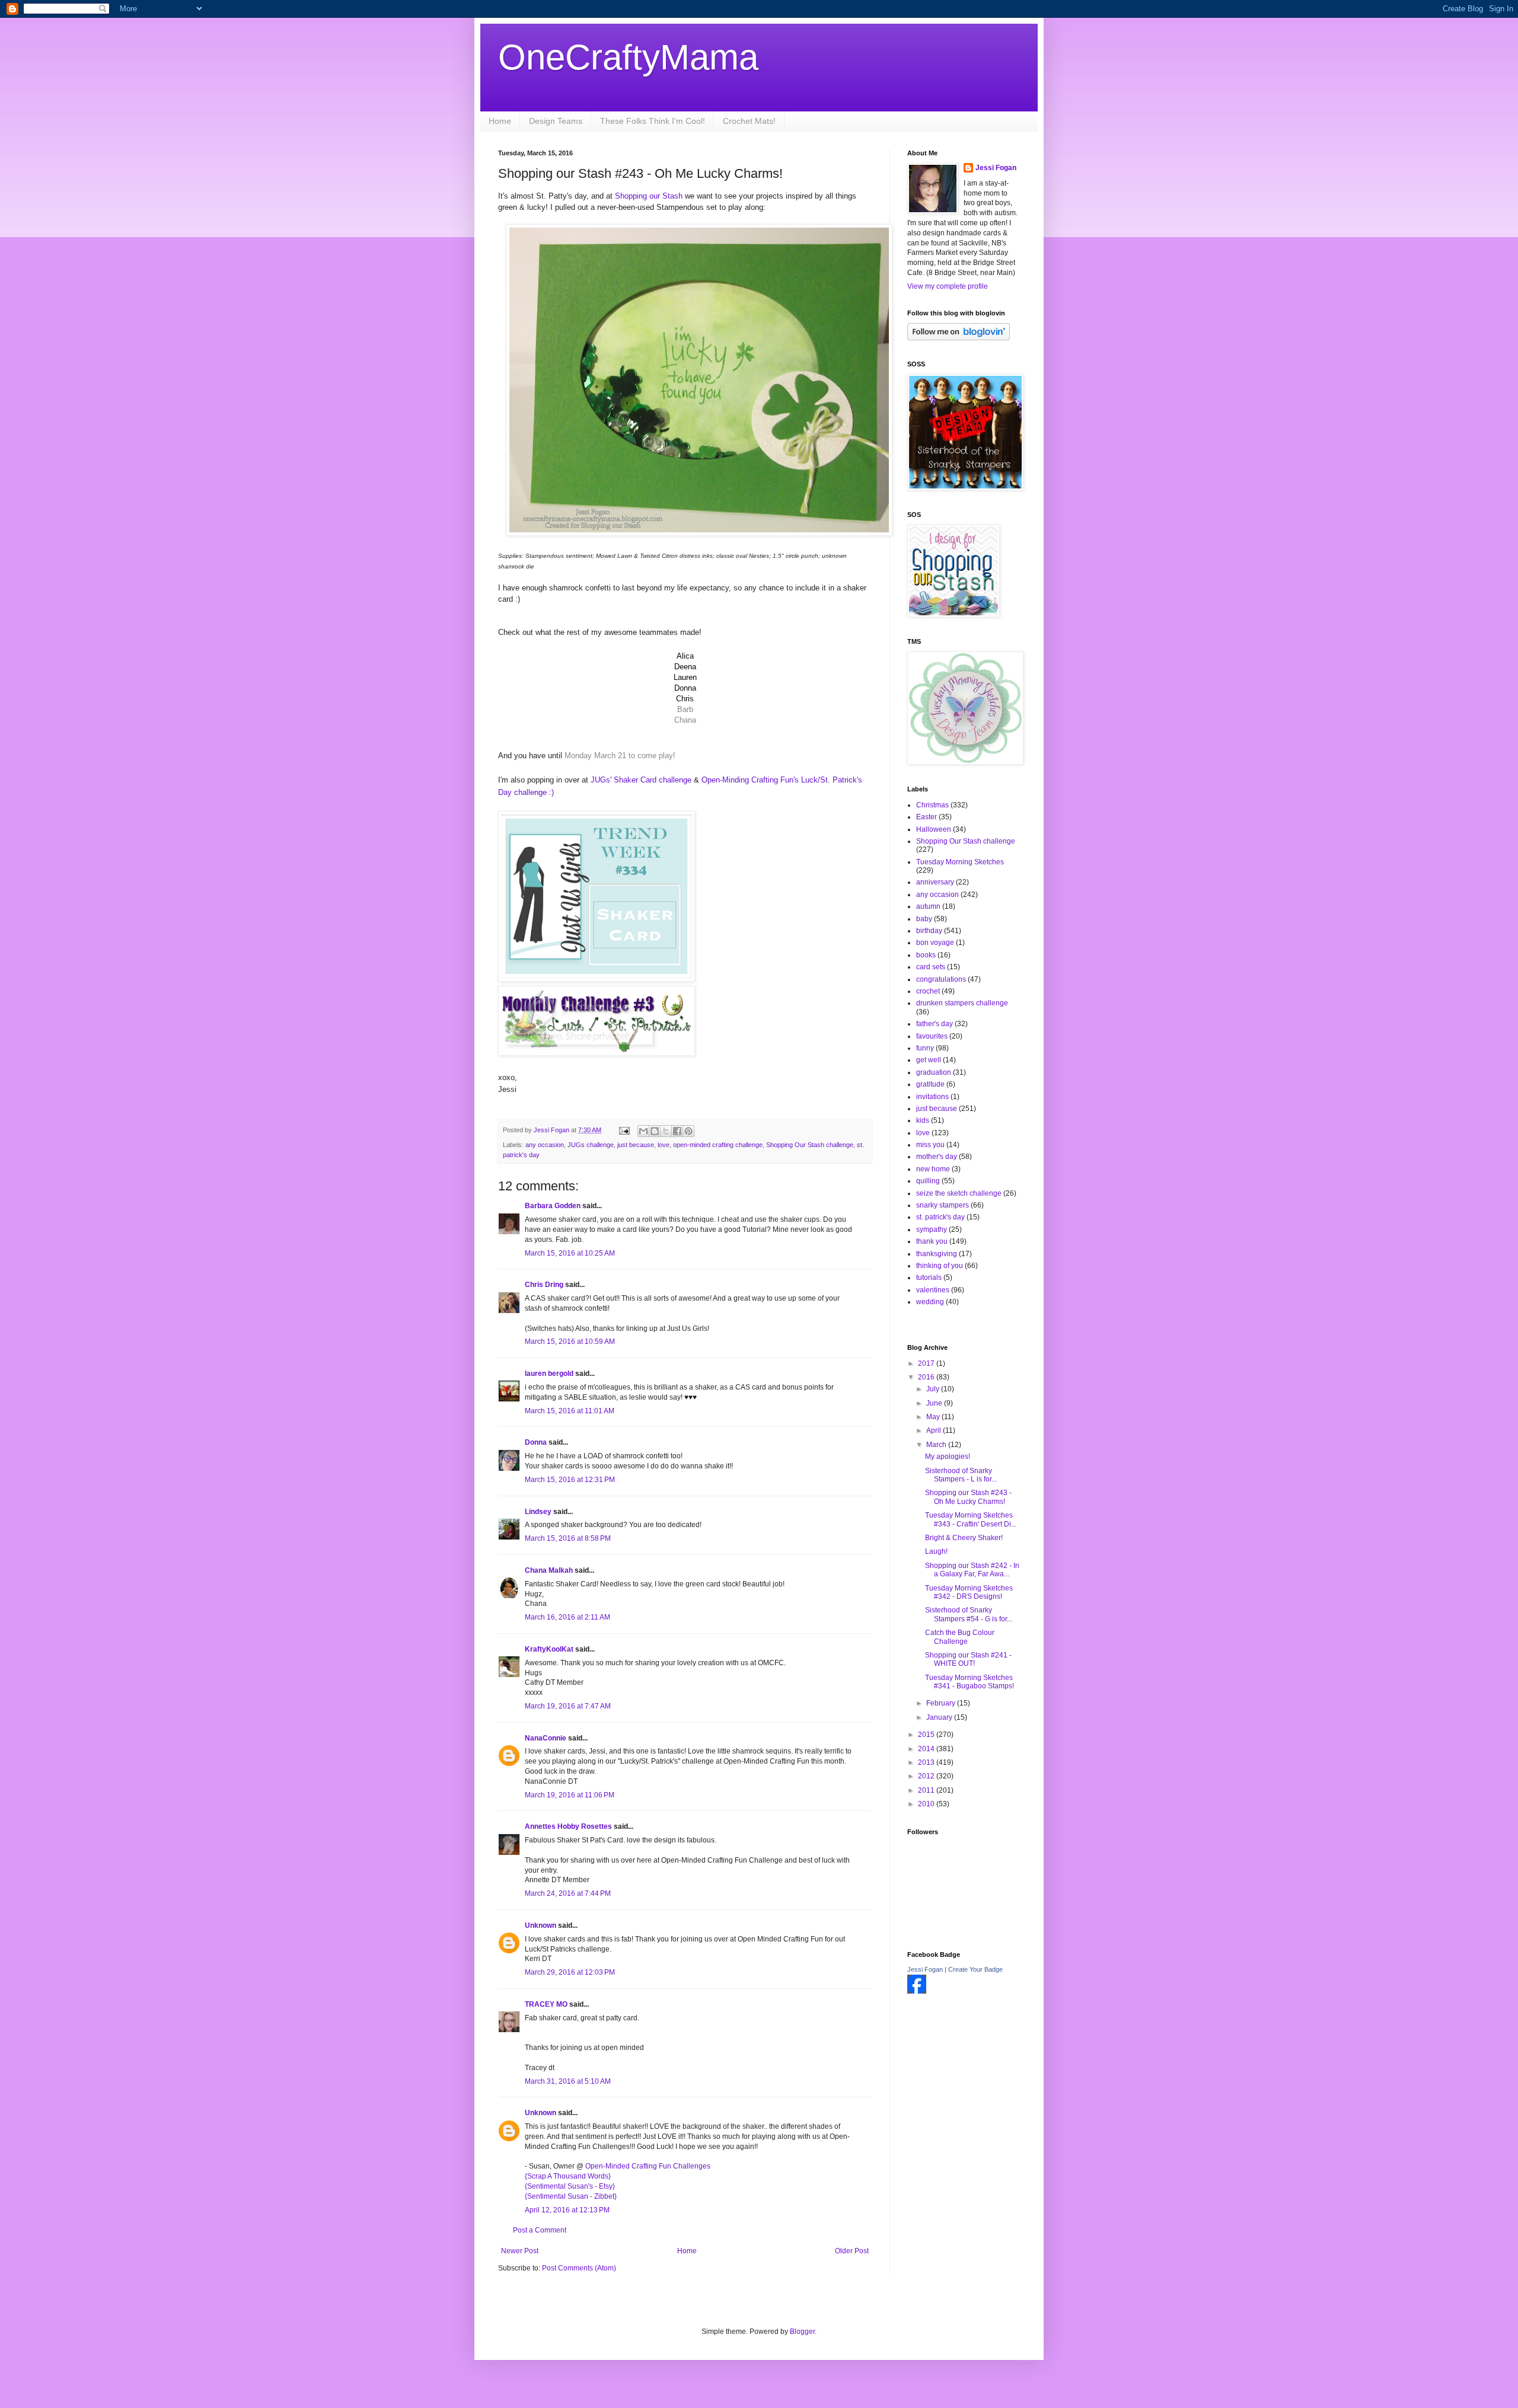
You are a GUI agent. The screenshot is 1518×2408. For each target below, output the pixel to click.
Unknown (540, 1925)
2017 (927, 1363)
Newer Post (520, 2251)
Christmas (932, 805)
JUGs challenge (591, 1145)
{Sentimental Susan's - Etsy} (570, 2186)
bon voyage (935, 943)
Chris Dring (544, 1285)
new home (933, 1169)
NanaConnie (546, 1738)
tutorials (929, 1278)
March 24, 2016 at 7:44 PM (568, 1893)
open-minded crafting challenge (718, 1145)
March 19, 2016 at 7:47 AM (568, 1706)
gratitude (930, 1084)
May (934, 1417)
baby (924, 919)
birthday (929, 931)
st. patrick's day (940, 1217)
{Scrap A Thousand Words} (568, 2176)
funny (925, 1048)
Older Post (852, 2251)
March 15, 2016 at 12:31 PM (570, 1480)
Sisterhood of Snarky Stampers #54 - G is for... (969, 1614)
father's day (935, 1024)
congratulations (941, 979)
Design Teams (556, 121)
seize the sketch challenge (959, 1193)
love (664, 1145)
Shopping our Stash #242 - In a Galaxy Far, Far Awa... (972, 1570)
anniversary (935, 882)
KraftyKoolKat (549, 1649)
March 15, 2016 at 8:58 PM (568, 1538)
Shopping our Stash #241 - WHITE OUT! (968, 1659)
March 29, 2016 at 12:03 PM (570, 1972)
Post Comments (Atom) (579, 2268)
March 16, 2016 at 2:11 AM (567, 1617)
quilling (928, 1181)
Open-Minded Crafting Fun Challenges (648, 2166)
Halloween (934, 829)
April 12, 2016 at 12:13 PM (567, 2210)
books (926, 955)
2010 (927, 1804)
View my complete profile (948, 286)
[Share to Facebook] (677, 1131)
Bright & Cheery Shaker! (964, 1538)
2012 (927, 1776)
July (934, 1389)
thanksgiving (937, 1254)
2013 (927, 1762)
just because (636, 1145)
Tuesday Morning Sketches (960, 862)
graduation (934, 1072)
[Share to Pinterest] (688, 1131)
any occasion (545, 1145)
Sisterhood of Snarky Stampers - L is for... (961, 1475)
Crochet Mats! (749, 121)
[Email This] (643, 1131)
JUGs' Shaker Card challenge (641, 780)
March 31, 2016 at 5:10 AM (568, 2081)
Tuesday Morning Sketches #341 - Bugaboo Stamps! (970, 1682)
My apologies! (948, 1457)
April (935, 1430)
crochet (928, 991)
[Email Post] (624, 1130)
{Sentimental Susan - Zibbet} (571, 2196)
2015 (927, 1735)
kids (923, 1120)
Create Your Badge (975, 1969)
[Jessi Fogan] (917, 1991)
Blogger (802, 2332)
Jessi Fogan (996, 168)
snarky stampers (943, 1205)
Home (500, 121)
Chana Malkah (549, 1570)
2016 (927, 1377)
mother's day (937, 1157)
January (940, 1717)
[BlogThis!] (655, 1131)
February (942, 1703)
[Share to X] (666, 1131)
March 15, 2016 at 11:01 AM (570, 1411)
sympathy (932, 1229)
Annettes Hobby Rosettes (568, 1826)
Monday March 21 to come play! (620, 756)
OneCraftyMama (628, 57)
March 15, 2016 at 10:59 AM (570, 1342)
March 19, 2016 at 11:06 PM (570, 1795)
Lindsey (538, 1512)
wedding (930, 1302)
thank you (932, 1241)
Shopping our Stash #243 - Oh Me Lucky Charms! (968, 1497)
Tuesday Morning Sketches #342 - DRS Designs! (969, 1592)
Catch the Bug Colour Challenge (960, 1637)
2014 (927, 1749)
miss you (930, 1145)
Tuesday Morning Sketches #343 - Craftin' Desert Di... (971, 1519)
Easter (927, 817)
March (937, 1445)
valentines (933, 1290)
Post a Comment (540, 2230)
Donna (536, 1442)
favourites (932, 1036)
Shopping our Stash (650, 196)
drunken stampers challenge (962, 1003)
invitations (932, 1097)
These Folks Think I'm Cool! (653, 121)
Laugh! (936, 1551)
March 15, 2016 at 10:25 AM (570, 1253)
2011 (927, 1790)
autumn (928, 906)
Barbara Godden (553, 1206)
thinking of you (940, 1266)
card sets (931, 967)
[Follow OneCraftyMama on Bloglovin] (959, 338)
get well (929, 1060)
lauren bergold (549, 1374)
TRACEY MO (546, 2004)
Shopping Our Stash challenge (810, 1145)
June (935, 1403)
